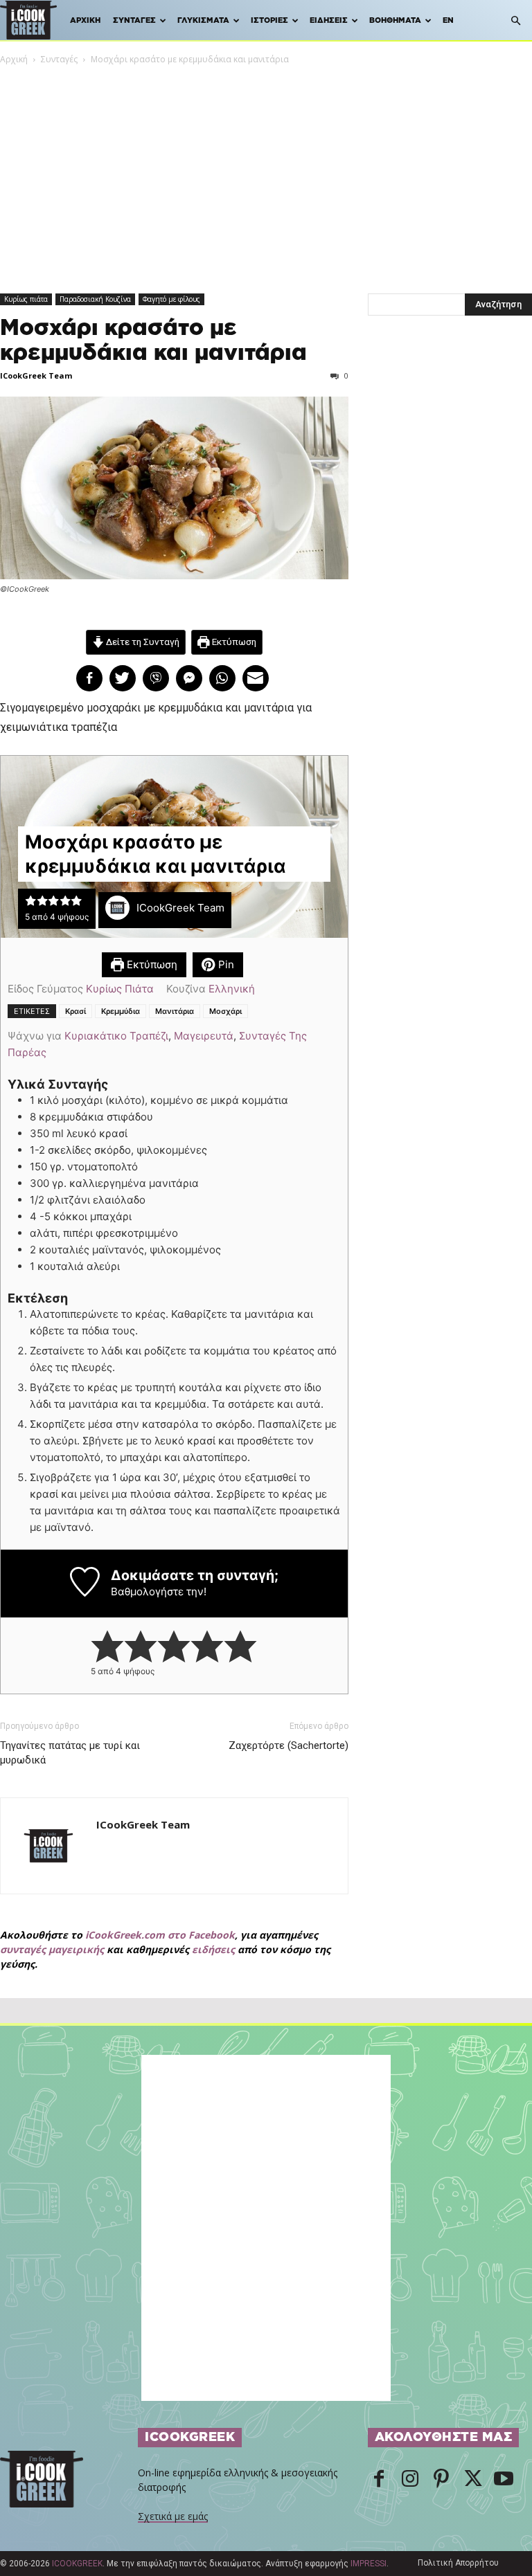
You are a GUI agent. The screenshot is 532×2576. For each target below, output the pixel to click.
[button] (515, 21)
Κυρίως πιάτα (26, 299)
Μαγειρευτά (204, 1036)
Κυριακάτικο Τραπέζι (116, 1036)
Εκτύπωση (233, 642)
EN (448, 20)
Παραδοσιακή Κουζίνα (95, 299)
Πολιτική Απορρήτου (458, 2563)
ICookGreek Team (36, 375)
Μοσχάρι (225, 1011)
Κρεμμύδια (121, 1011)
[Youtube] (504, 2480)
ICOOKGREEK (77, 2564)
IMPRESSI (369, 2564)
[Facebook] (379, 2480)
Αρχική (85, 20)
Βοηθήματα (395, 20)
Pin (225, 964)
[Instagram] (410, 2480)
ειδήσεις (213, 1949)
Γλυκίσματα (203, 20)
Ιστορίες (269, 20)
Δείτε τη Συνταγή (142, 642)
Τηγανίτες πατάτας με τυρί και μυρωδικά (70, 1753)
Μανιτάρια (175, 1011)
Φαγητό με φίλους (171, 299)
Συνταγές (134, 20)
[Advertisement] (266, 170)
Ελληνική (232, 989)
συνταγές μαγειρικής (52, 1949)
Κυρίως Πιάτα (120, 989)
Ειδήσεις (329, 20)
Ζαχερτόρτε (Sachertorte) (289, 1745)
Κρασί (76, 1011)
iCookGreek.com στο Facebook (160, 1935)
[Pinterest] (441, 2480)
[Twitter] (472, 2480)
